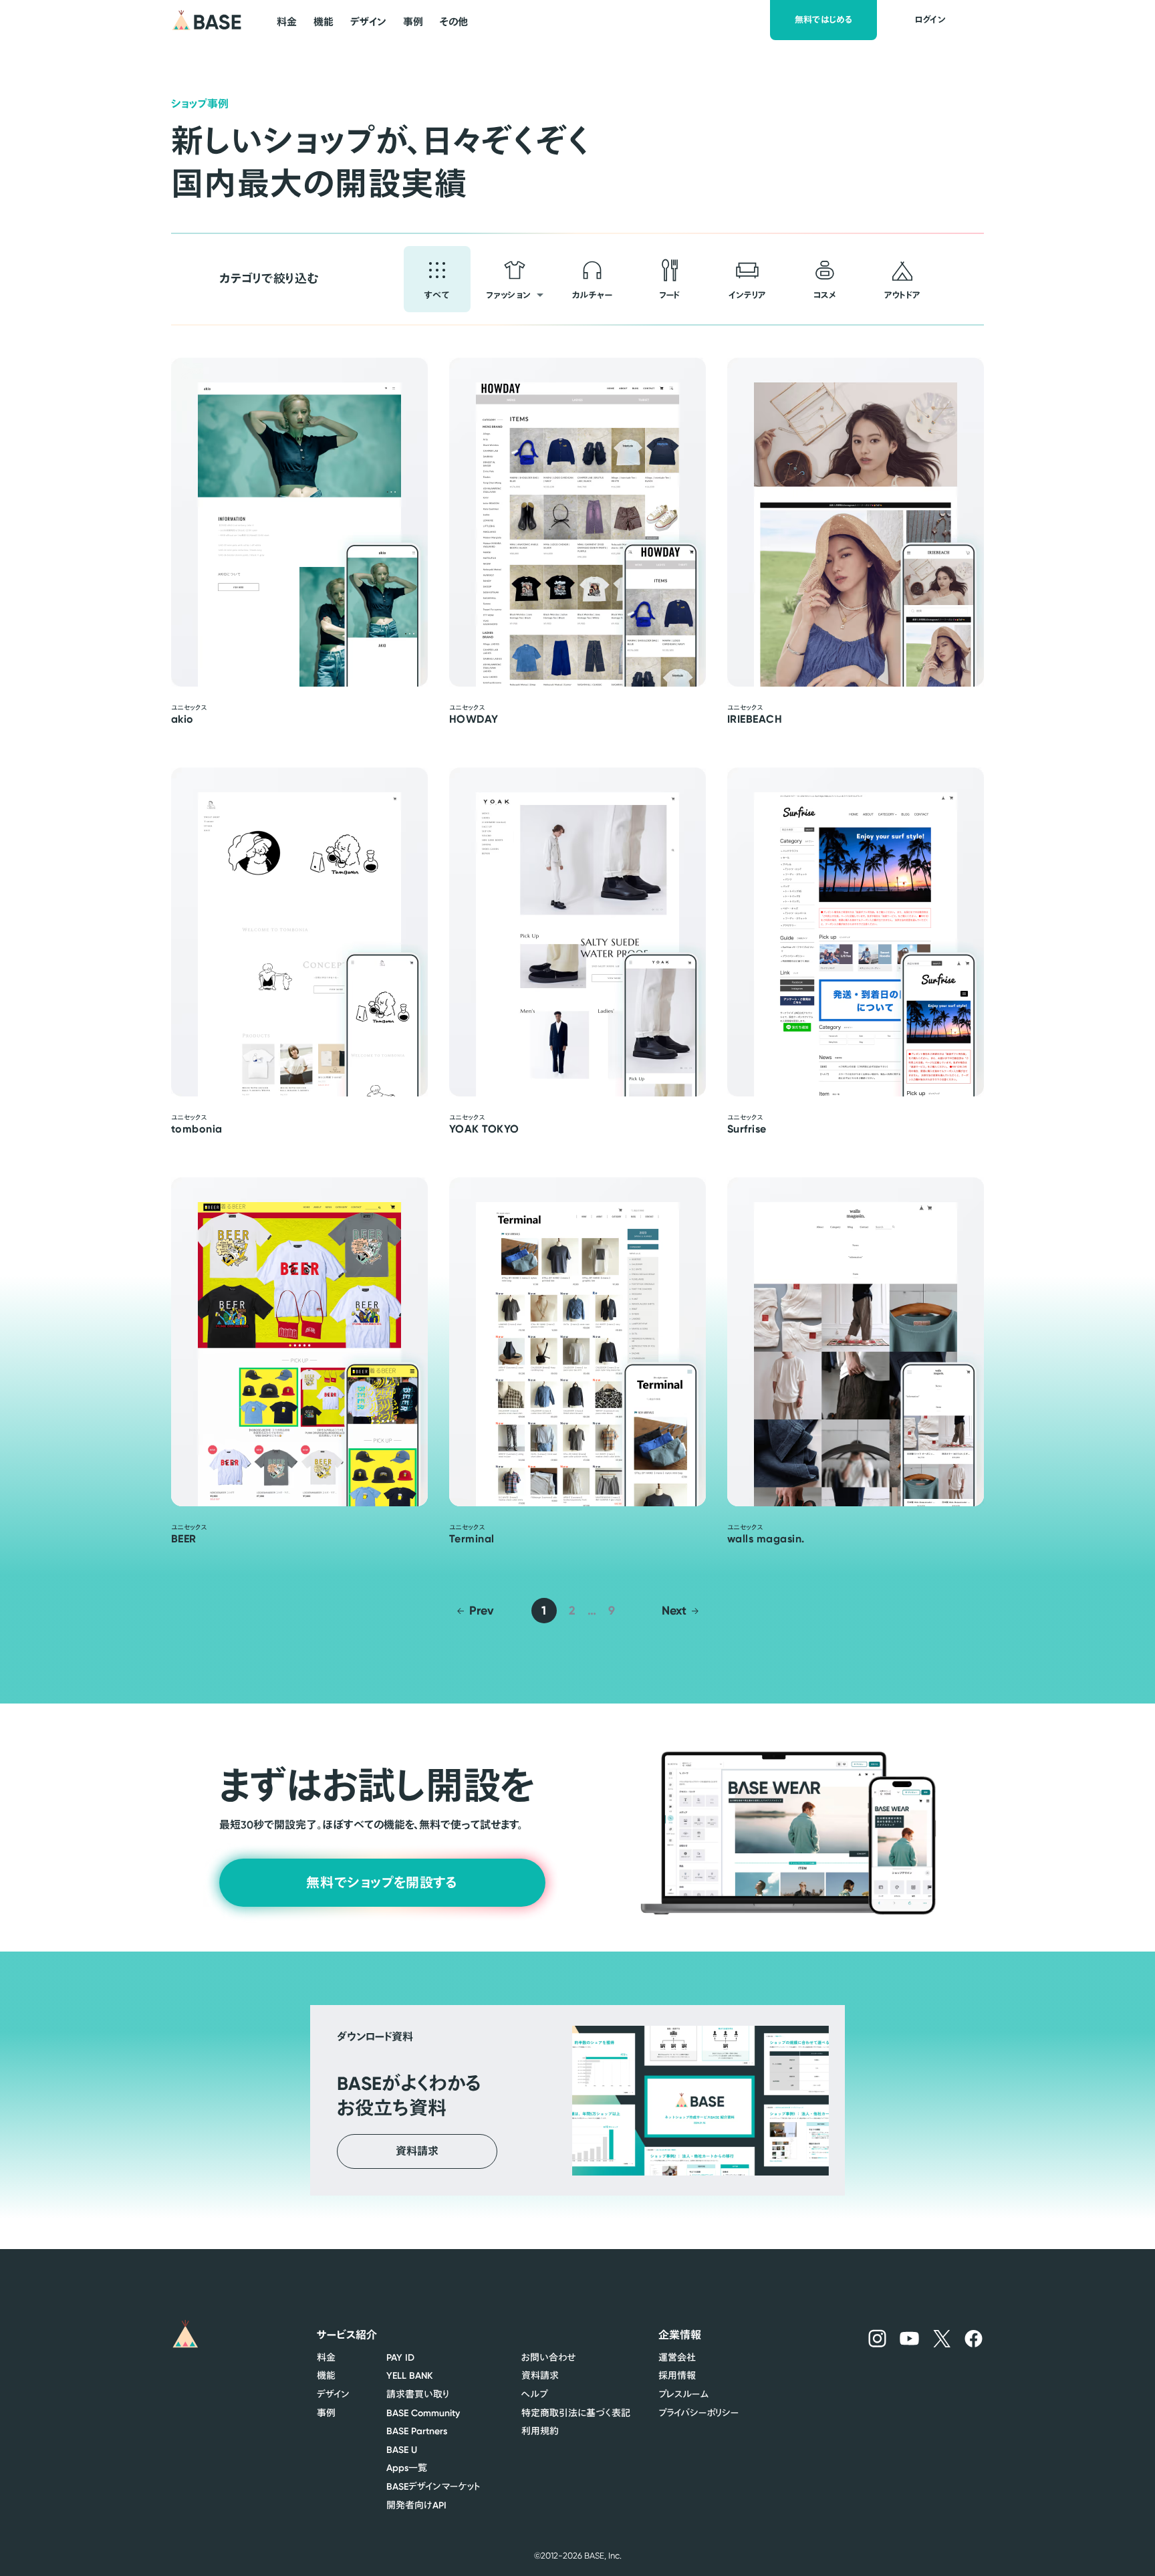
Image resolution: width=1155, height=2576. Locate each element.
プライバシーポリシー (698, 2413)
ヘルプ (535, 2394)
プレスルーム (683, 2394)
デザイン (333, 2394)
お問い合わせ (548, 2357)
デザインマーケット (433, 2486)
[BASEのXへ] (942, 2338)
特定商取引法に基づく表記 (576, 2413)
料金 (326, 2357)
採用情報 (677, 2375)
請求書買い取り (418, 2394)
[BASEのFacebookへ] (974, 2338)
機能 (326, 2375)
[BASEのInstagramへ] (877, 2338)
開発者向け (416, 2505)
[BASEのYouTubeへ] (910, 2338)
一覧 (407, 2468)
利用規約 (540, 2431)
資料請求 (540, 2375)
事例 (326, 2413)
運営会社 (677, 2357)
